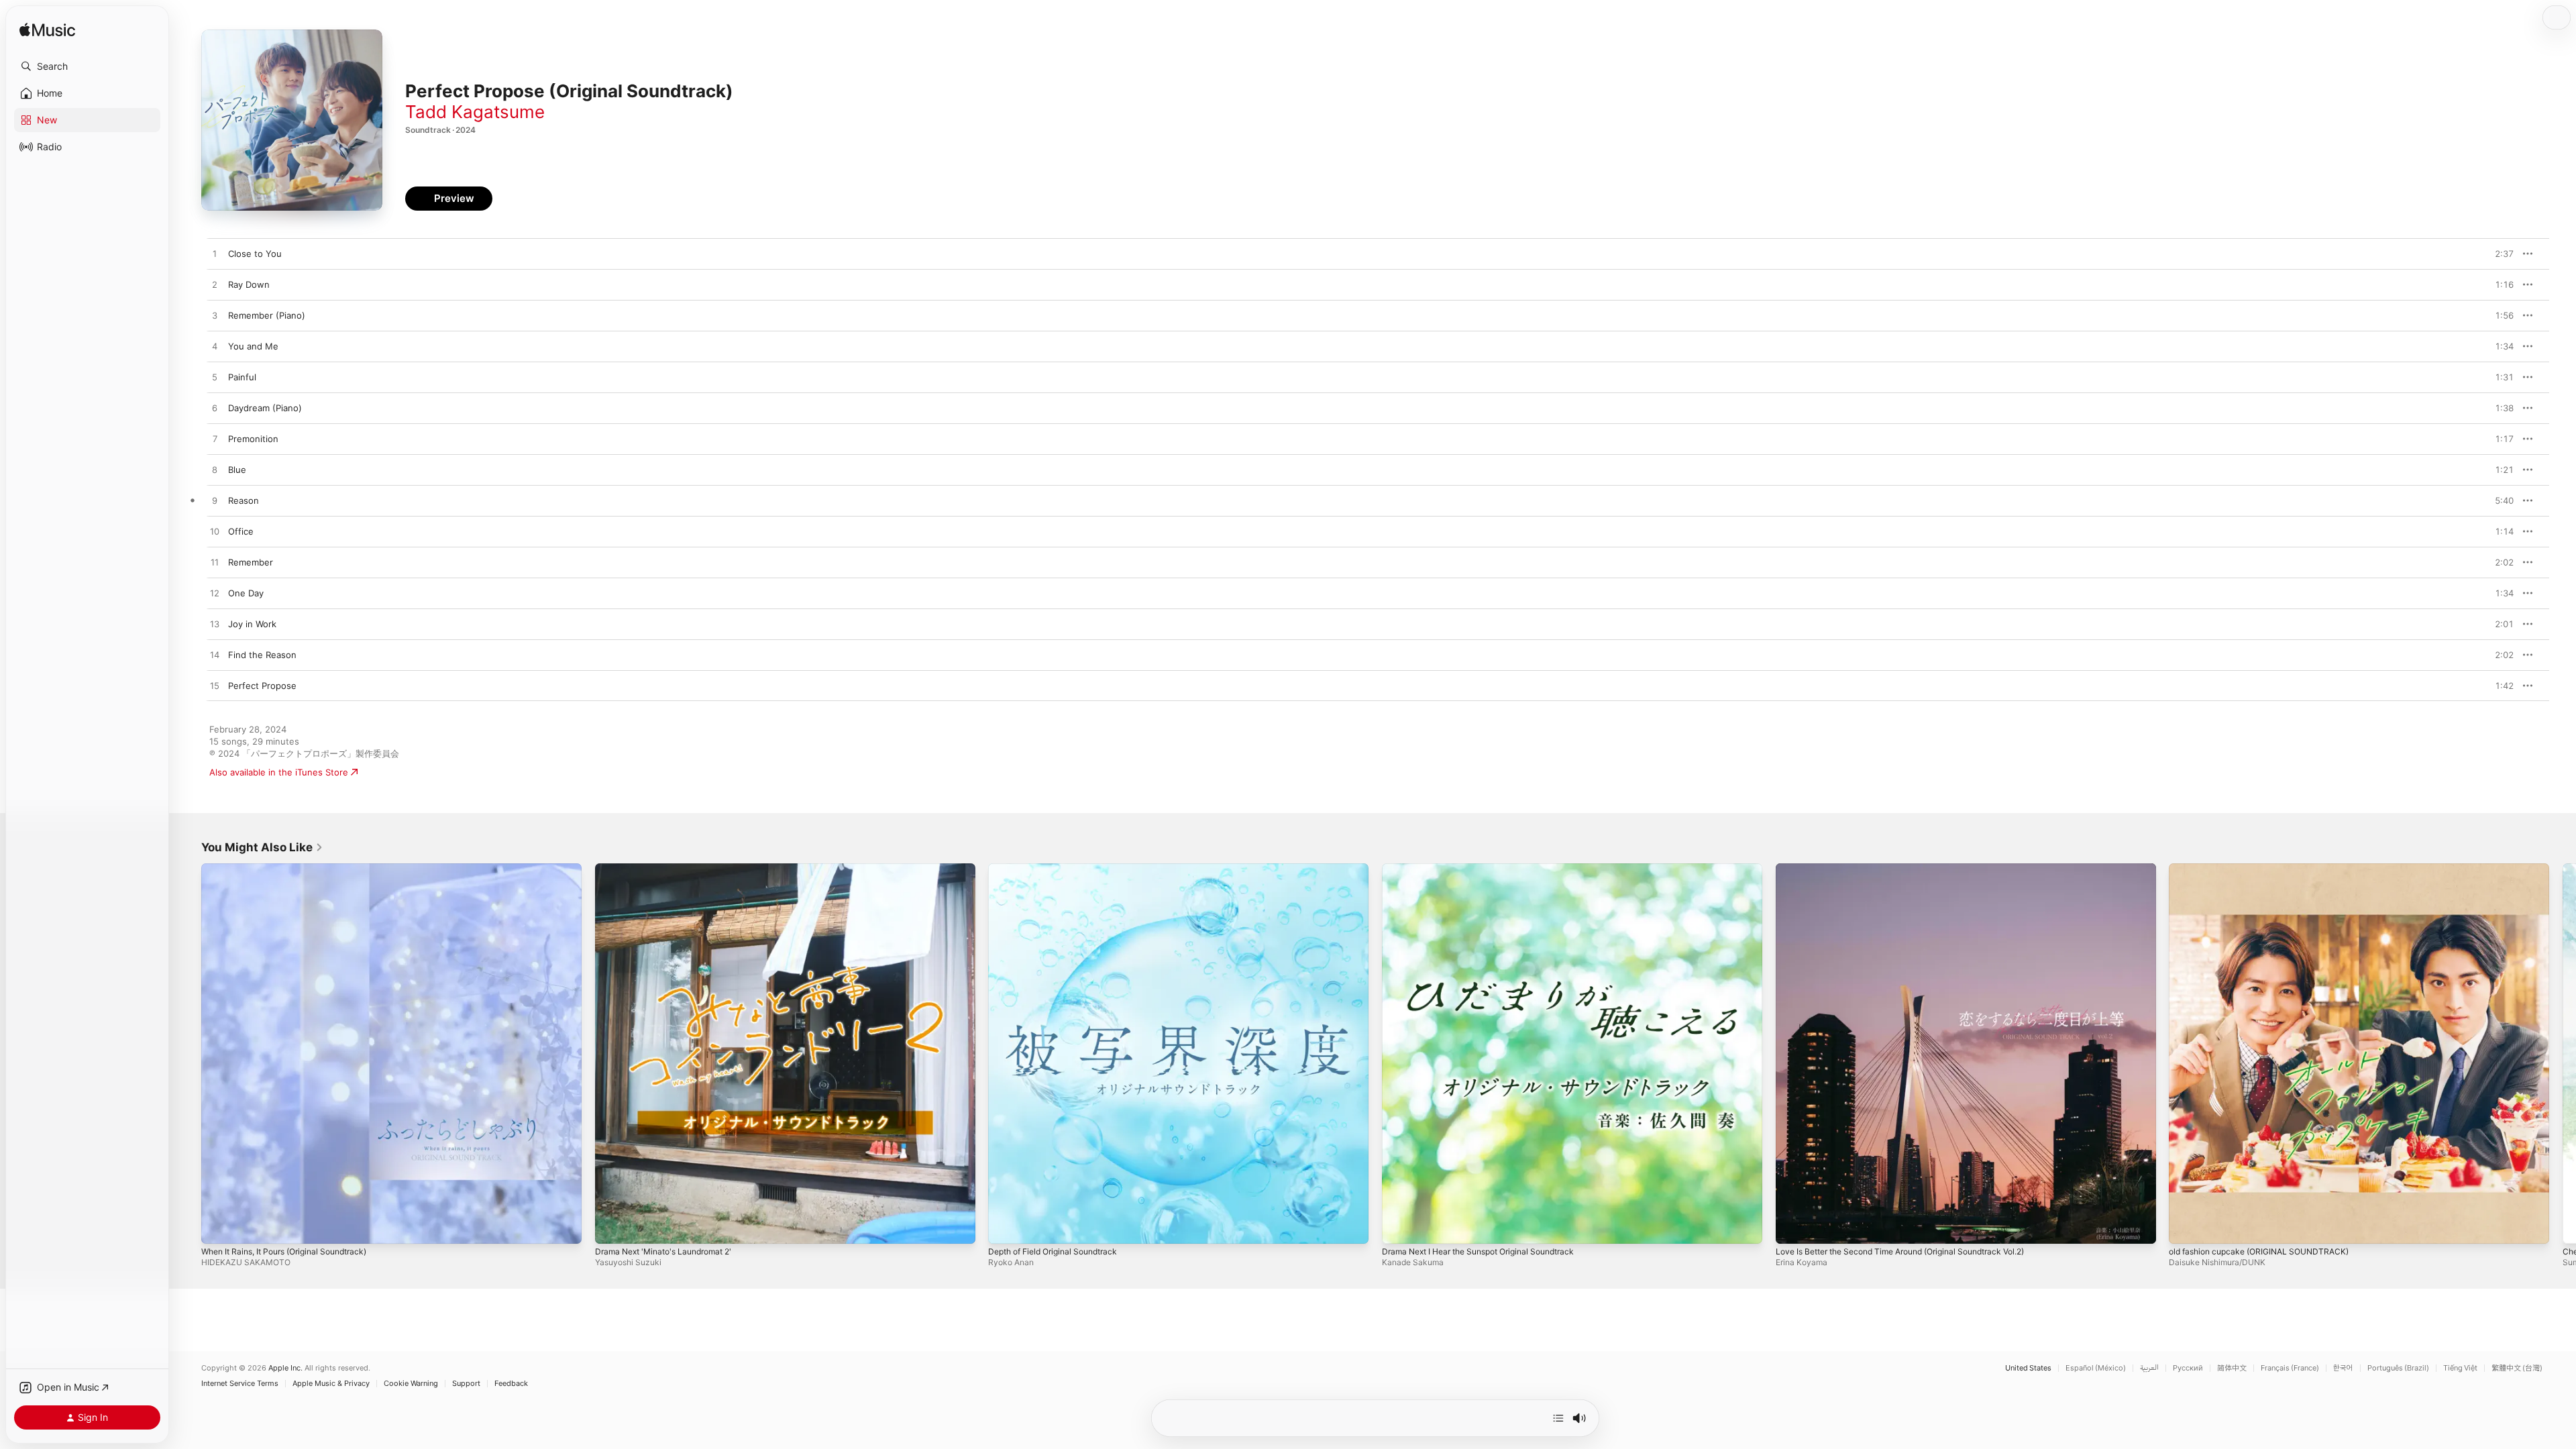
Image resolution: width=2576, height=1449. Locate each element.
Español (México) (2096, 1368)
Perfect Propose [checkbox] (262, 686)
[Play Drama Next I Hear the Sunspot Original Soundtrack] (1399, 1227)
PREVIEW (2499, 254)
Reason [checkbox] (244, 500)
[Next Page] (2563, 1053)
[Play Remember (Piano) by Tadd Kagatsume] (215, 316)
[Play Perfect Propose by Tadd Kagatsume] (215, 686)
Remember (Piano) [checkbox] (267, 315)
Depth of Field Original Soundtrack (1060, 869)
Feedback (511, 1384)
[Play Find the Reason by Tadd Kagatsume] (215, 655)
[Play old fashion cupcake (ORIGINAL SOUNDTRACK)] (2186, 1227)
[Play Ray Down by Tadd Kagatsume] (215, 285)
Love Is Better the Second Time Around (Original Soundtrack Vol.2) (1916, 869)
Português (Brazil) (2398, 1368)
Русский (2188, 1368)
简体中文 (2232, 1368)
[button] (87, 66)
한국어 (2343, 1368)
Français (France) (2290, 1368)
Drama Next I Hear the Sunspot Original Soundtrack (1490, 869)
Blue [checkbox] (237, 470)
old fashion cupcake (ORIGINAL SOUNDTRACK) (2267, 869)
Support (466, 1384)
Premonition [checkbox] (253, 439)
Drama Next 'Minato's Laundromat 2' (671, 869)
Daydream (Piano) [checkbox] (265, 408)
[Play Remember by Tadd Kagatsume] (215, 563)
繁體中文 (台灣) (2517, 1368)
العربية (2149, 1368)
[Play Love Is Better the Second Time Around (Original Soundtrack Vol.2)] (1792, 1227)
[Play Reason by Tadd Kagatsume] (215, 501)
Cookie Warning (411, 1384)
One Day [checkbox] (246, 593)
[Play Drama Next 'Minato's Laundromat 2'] (612, 1227)
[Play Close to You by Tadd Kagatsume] (215, 254)
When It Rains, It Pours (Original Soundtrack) (294, 869)
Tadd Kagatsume (475, 112)
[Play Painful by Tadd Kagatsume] (215, 378)
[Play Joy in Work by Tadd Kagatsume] (215, 625)
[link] (262, 847)
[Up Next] (1558, 1418)
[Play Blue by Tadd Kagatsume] (215, 470)
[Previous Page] (188, 1053)
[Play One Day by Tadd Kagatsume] (215, 594)
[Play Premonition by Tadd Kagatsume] (215, 439)
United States (2028, 1368)
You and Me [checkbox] (253, 346)
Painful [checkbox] (242, 377)
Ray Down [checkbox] (249, 284)
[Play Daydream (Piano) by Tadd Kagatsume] (215, 409)
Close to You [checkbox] (255, 254)
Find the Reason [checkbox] (262, 655)
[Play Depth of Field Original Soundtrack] (1005, 1227)
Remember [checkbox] (251, 562)
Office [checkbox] (241, 531)
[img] (47, 31)
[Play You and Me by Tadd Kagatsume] (215, 347)
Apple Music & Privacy (331, 1384)
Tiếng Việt (2460, 1368)
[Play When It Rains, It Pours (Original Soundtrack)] (218, 1227)
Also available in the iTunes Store (279, 772)
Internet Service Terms (240, 1384)
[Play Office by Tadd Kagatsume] (215, 532)
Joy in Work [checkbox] (252, 624)
